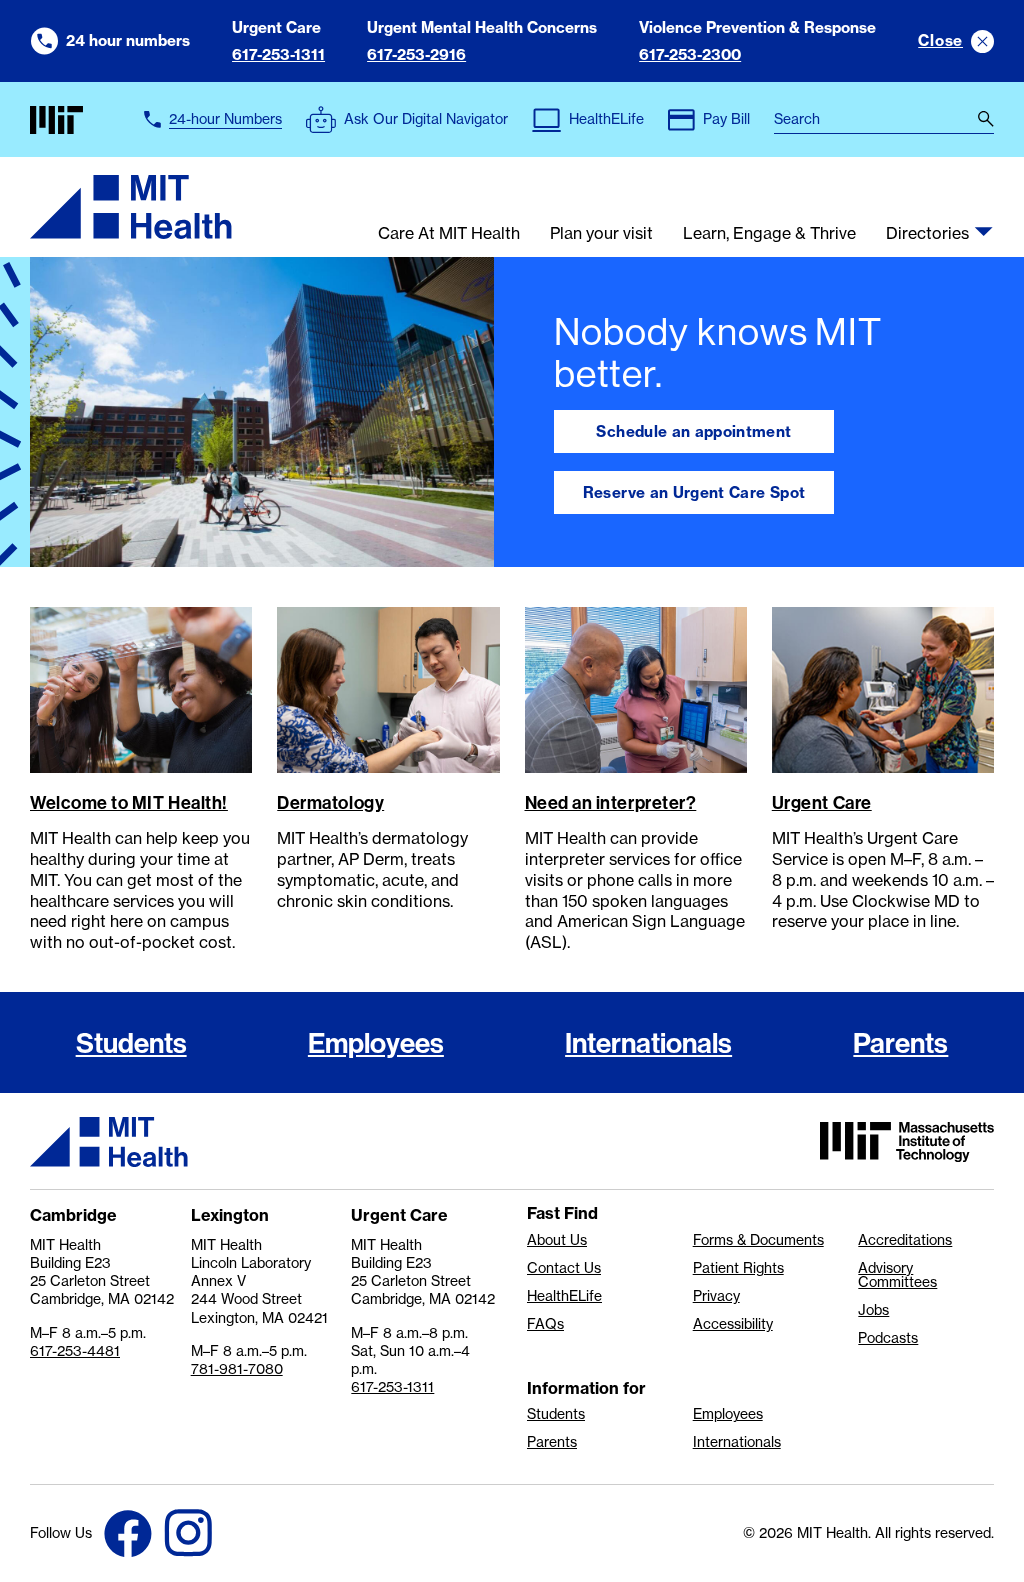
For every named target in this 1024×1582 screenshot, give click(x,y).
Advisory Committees (897, 1275)
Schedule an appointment (693, 431)
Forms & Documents (758, 1240)
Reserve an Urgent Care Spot (694, 492)
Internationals (648, 1042)
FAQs (545, 1324)
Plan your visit (601, 234)
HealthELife (564, 1296)
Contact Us (564, 1268)
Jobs (873, 1310)
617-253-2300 (690, 54)
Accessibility (733, 1324)
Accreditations (905, 1240)
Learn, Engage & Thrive (769, 234)
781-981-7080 (237, 1369)
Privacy (716, 1296)
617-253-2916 (416, 54)
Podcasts (888, 1338)
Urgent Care (822, 802)
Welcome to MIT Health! (129, 802)
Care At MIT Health (449, 234)
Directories (927, 234)
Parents (900, 1042)
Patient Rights (738, 1268)
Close (940, 40)
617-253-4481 (75, 1351)
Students (131, 1042)
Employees (376, 1042)
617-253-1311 (278, 54)
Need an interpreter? (611, 802)
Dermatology (330, 802)
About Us (557, 1240)
